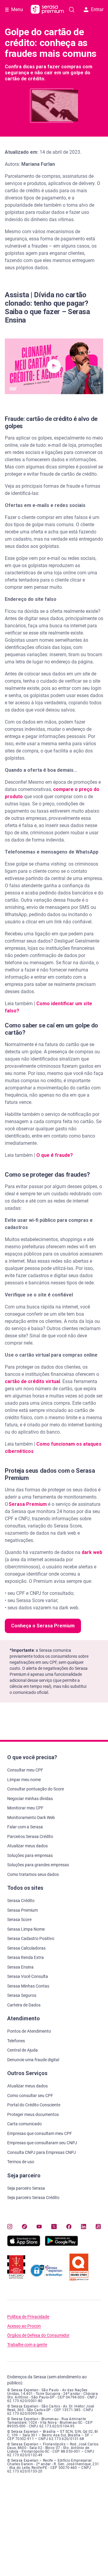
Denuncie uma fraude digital (33, 2060)
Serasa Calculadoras (26, 1948)
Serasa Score (19, 1920)
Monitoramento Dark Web (31, 1818)
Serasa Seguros (22, 1995)
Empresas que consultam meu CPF (40, 2133)
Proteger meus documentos (33, 2114)
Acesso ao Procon (24, 2326)
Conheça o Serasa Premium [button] (43, 1626)
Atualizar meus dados (27, 1846)
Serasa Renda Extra (25, 1957)
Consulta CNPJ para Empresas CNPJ (42, 2152)
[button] (54, 366)
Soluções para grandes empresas (38, 1865)
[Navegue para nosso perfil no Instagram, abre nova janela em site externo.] (10, 2226)
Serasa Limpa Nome (26, 1929)
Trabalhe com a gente (27, 2345)
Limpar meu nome (24, 1780)
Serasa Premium (22, 1910)
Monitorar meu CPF (25, 1808)
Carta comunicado (24, 2124)
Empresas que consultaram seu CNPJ (42, 2143)
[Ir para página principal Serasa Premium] (47, 10)
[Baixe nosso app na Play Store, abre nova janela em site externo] (61, 2245)
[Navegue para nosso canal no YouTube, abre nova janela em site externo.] (39, 2226)
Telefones (16, 2041)
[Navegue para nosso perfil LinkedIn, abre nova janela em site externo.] (84, 2226)
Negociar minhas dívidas (30, 1799)
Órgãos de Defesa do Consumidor (38, 2335)
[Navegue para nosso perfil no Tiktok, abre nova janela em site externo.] (24, 2226)
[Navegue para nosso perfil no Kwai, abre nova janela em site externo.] (98, 2226)
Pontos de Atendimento (29, 2031)
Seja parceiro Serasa (26, 2188)
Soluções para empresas (30, 1855)
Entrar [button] (97, 9)
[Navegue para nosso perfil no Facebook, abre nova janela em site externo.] (69, 2226)
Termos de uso (21, 2162)
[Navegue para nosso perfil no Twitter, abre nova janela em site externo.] (54, 2226)
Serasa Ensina (20, 1967)
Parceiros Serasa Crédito (30, 1836)
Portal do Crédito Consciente (34, 2105)
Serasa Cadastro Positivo (31, 1938)
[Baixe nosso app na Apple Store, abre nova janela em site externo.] (24, 2245)
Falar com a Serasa (25, 1827)
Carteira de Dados (24, 2005)
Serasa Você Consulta (28, 1976)
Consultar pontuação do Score (36, 1789)
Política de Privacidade (28, 2317)
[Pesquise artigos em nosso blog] (72, 10)
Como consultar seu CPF (30, 2096)
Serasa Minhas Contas (28, 1986)
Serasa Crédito (21, 1901)
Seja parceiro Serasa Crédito (33, 2198)
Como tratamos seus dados (33, 1874)
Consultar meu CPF (25, 1770)
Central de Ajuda (22, 2050)
